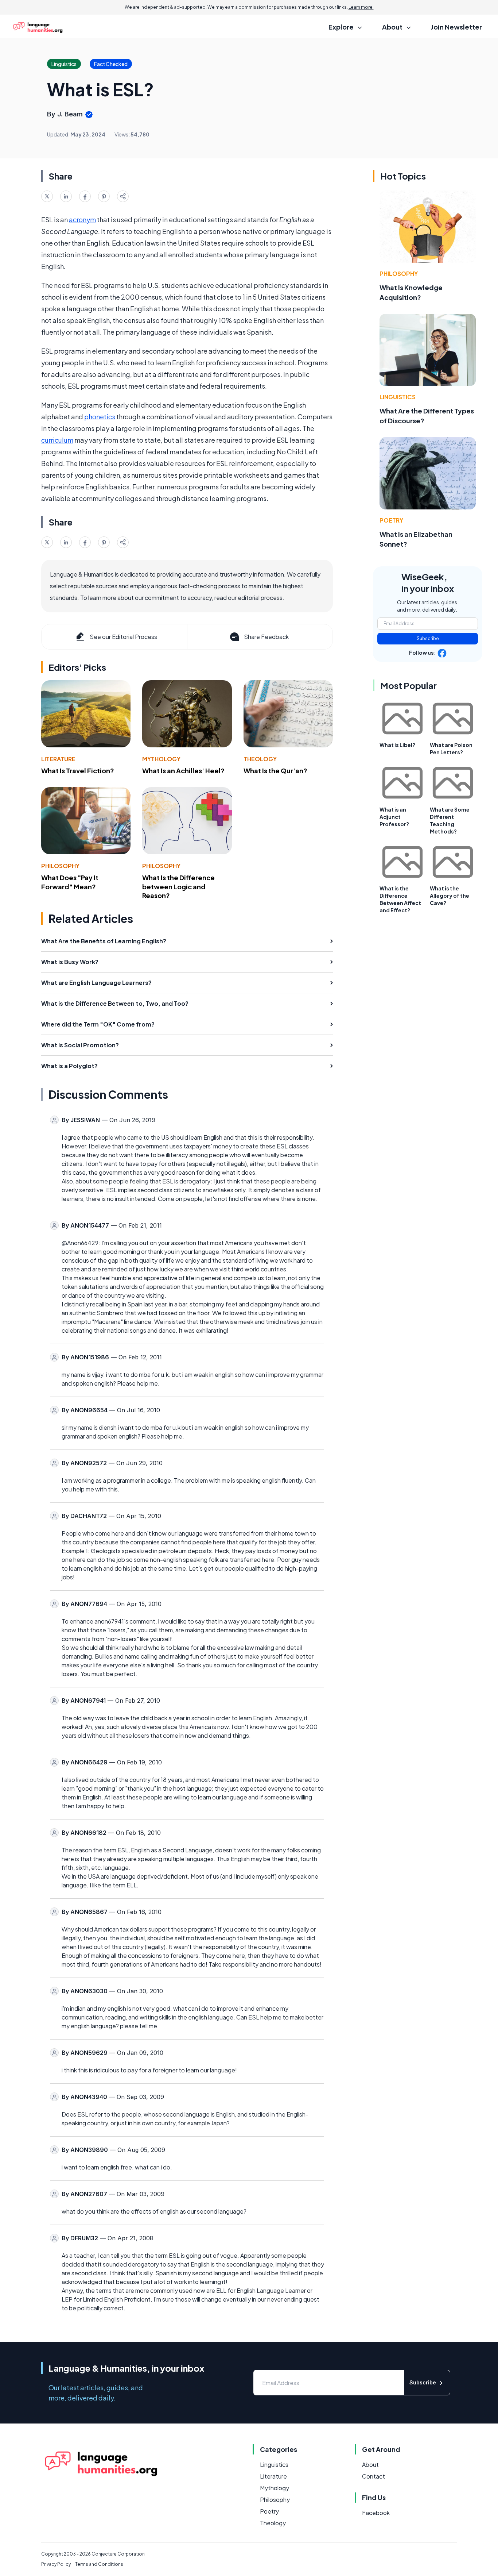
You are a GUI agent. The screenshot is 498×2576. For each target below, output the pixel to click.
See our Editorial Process (123, 637)
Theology (260, 759)
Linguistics (398, 397)
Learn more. (361, 7)
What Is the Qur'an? (275, 771)
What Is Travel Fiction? (78, 771)
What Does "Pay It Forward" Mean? (70, 882)
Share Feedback (266, 637)
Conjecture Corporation (118, 2554)
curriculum (57, 440)
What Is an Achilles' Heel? (183, 771)
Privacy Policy (56, 2564)
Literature (58, 759)
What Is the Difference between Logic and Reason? (178, 887)
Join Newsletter (456, 27)
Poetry (391, 520)
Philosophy (60, 866)
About (370, 2465)
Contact (373, 2476)
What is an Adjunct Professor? (394, 817)
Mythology (161, 759)
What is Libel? (397, 745)
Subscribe (428, 638)
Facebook (376, 2513)
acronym (82, 220)
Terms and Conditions (99, 2564)
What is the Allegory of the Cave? (450, 896)
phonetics (100, 417)
